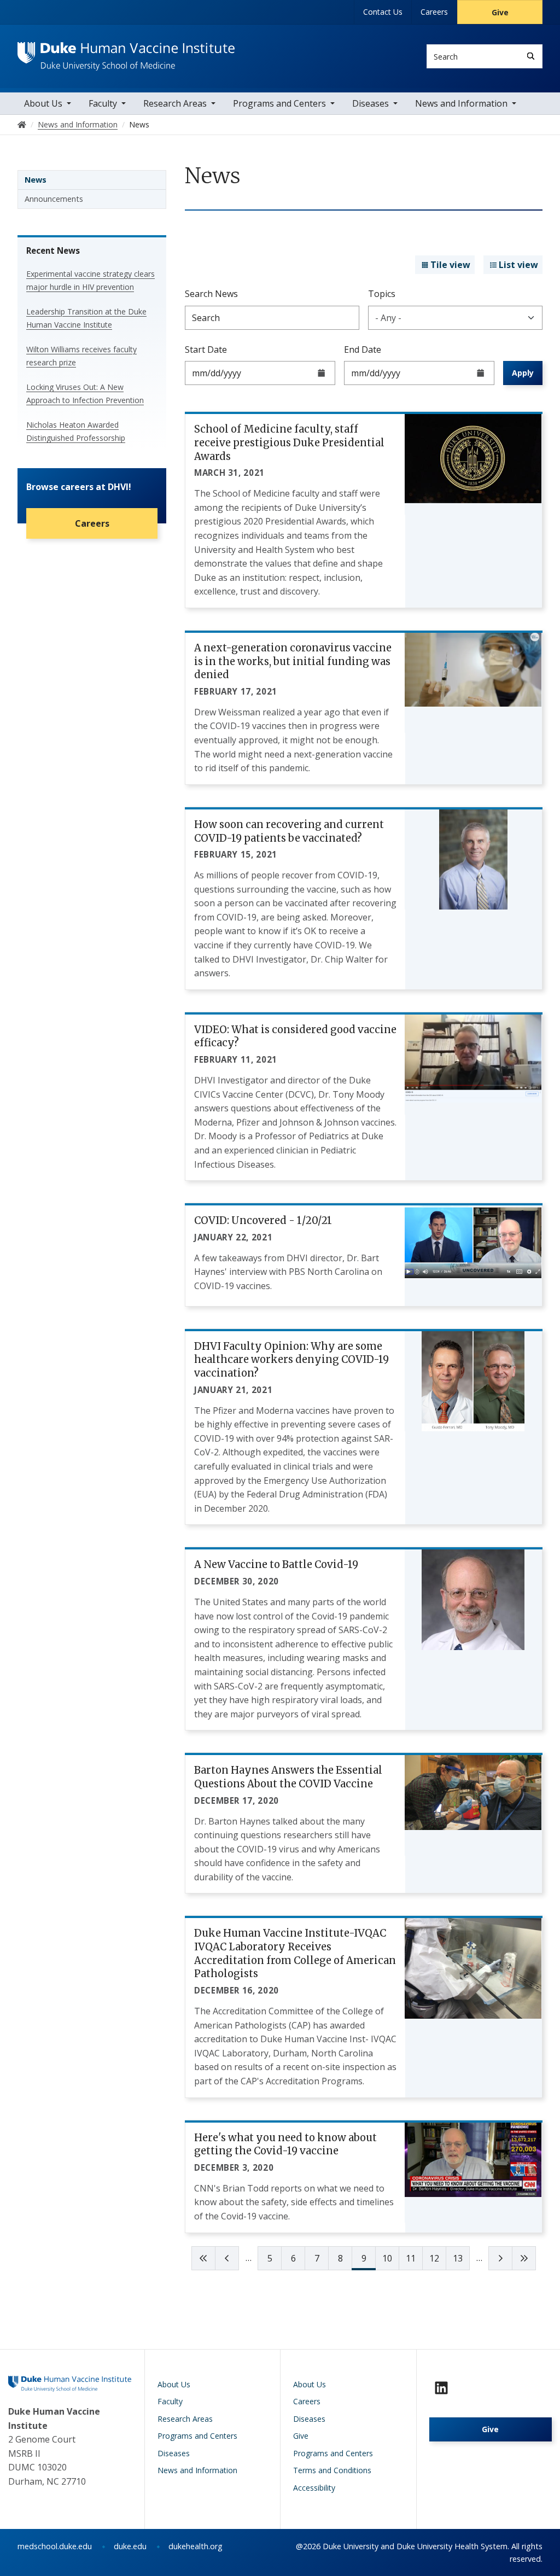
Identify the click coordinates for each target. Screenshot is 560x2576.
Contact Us (383, 12)
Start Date (206, 349)
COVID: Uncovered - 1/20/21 (263, 1220)
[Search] (531, 56)
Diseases (371, 103)
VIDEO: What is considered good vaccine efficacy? (295, 1036)
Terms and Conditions (332, 2470)
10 (387, 2258)
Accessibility (314, 2488)
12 (434, 2258)
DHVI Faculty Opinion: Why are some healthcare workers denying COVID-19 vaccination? (291, 1360)
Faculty (103, 103)
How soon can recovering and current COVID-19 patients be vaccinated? (289, 831)
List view (518, 265)
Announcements (54, 199)
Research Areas (175, 103)
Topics (382, 294)
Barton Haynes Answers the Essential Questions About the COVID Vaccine (288, 1777)
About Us (43, 103)
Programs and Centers (279, 103)
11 (411, 2258)
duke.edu (130, 2546)
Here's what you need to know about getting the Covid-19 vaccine (285, 2144)
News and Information (461, 103)
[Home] (126, 52)
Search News (211, 294)
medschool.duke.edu (55, 2546)
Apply (523, 373)
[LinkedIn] (441, 2388)
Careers (434, 12)
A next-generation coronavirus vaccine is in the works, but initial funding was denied (293, 661)
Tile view (450, 265)
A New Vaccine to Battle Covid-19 (276, 1564)
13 (458, 2258)
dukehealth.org (196, 2546)
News (36, 180)
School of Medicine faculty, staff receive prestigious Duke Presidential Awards (289, 442)
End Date (363, 349)
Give (500, 12)
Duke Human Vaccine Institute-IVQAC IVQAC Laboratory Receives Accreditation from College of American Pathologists (295, 1953)
